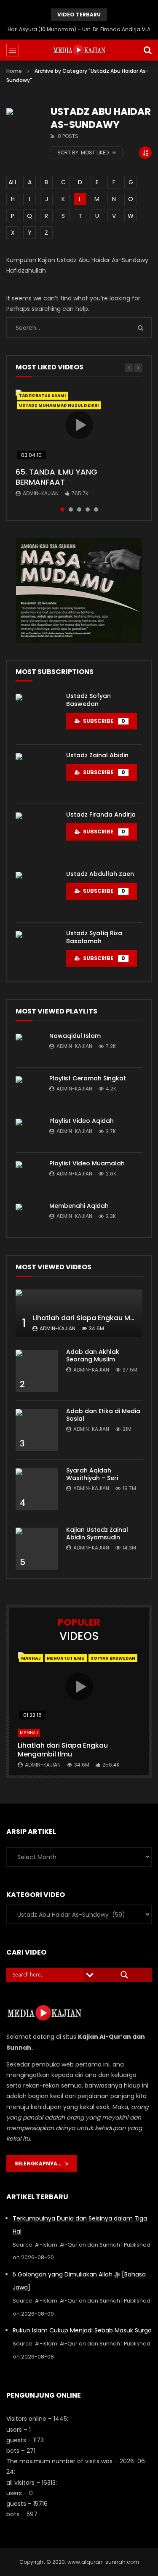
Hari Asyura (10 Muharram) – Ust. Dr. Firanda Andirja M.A (79, 29)
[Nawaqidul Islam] (28, 1046)
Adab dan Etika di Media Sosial (103, 1415)
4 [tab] (88, 509)
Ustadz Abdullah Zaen (100, 874)
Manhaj (31, 1658)
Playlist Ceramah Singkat (88, 1078)
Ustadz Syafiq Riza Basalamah (94, 937)
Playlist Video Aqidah (82, 1121)
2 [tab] (71, 509)
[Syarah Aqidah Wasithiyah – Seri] (37, 1489)
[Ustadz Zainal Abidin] (37, 774)
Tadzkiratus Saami (42, 396)
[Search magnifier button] (124, 1975)
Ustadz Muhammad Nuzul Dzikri (59, 405)
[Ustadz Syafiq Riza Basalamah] (37, 952)
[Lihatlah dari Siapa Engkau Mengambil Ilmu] (79, 1313)
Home (14, 71)
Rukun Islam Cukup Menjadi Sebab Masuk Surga (82, 2330)
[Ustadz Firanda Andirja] (37, 833)
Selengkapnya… (40, 2163)
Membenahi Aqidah (79, 1206)
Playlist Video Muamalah (87, 1163)
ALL (13, 182)
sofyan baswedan (113, 1658)
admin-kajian (41, 493)
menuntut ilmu (66, 1658)
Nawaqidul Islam (75, 1036)
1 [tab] (62, 509)
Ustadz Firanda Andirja (101, 814)
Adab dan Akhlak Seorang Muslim (93, 1356)
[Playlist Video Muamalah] (28, 1174)
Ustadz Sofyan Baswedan (88, 700)
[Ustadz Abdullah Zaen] (37, 893)
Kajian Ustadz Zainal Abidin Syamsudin (97, 1534)
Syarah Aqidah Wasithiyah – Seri (92, 1474)
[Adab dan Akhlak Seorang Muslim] (37, 1371)
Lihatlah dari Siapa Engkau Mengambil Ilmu (63, 1750)
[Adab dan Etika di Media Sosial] (37, 1430)
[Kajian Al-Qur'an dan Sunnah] (79, 50)
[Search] (147, 50)
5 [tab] (96, 509)
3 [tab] (79, 509)
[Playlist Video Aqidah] (28, 1131)
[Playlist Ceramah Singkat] (28, 1089)
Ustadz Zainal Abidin (97, 755)
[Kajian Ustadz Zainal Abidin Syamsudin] (37, 1549)
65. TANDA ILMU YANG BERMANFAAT (56, 477)
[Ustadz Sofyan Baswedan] (37, 715)
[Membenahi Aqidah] (28, 1216)
